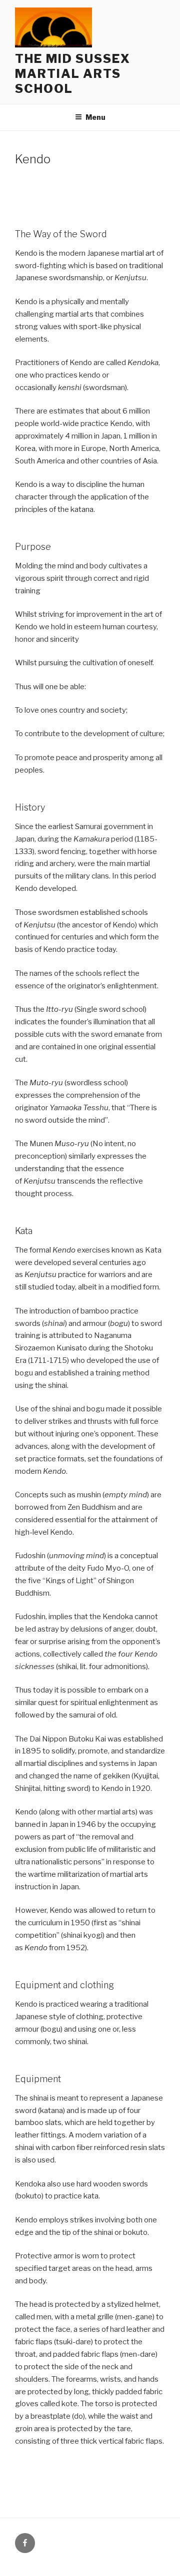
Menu (95, 117)
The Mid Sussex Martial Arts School (73, 74)
